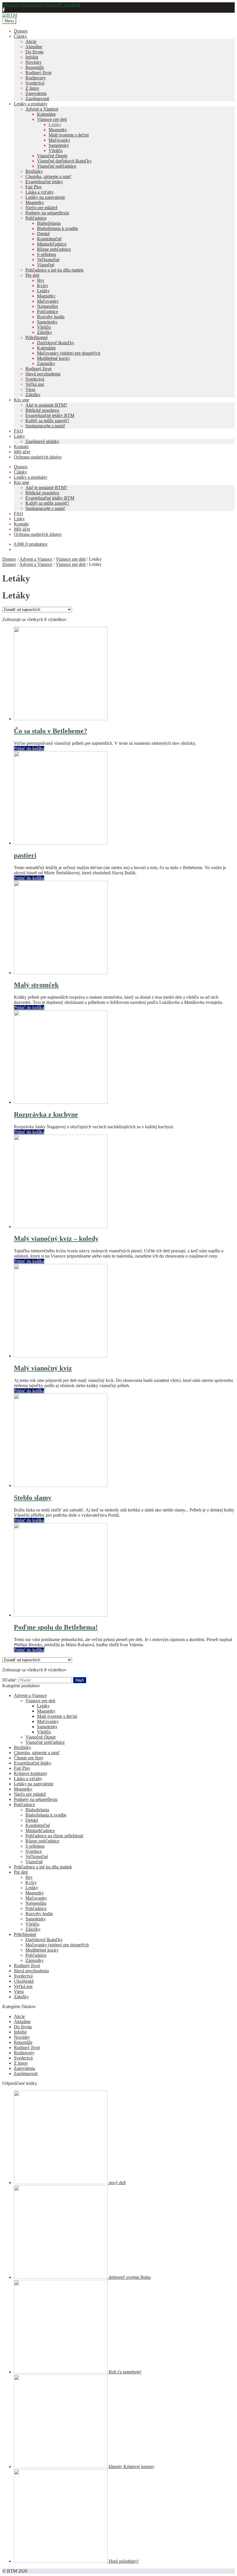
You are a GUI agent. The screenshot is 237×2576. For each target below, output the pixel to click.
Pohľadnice (36, 218)
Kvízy (43, 286)
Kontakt (21, 447)
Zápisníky (46, 363)
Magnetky (58, 130)
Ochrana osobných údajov (38, 457)
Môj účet (22, 452)
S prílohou (47, 254)
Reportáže (35, 67)
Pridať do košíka (29, 748)
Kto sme (22, 400)
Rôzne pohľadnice (54, 249)
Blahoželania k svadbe (58, 228)
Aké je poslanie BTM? (46, 405)
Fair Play (34, 187)
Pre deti (32, 275)
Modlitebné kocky (54, 358)
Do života (34, 52)
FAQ (18, 431)
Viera (30, 389)
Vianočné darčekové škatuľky (64, 161)
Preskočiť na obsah (63, 5)
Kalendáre (46, 114)
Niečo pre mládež (41, 208)
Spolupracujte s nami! (45, 426)
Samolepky (59, 145)
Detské (43, 234)
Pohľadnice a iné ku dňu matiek (54, 270)
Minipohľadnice (52, 244)
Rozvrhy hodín (51, 317)
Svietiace (34, 1851)
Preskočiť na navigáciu (23, 5)
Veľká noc (35, 384)
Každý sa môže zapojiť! (47, 421)
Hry (41, 280)
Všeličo (55, 150)
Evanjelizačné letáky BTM (50, 415)
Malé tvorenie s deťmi (69, 135)
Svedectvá (35, 83)
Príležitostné (37, 337)
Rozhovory (36, 78)
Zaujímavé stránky (42, 441)
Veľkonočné (48, 260)
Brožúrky (34, 171)
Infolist (32, 57)
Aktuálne (34, 47)
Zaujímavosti (37, 99)
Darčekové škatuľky (56, 343)
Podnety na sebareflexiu (47, 213)
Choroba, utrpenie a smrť (48, 176)
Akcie (31, 41)
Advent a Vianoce (42, 109)
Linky (19, 436)
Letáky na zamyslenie (45, 197)
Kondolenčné (49, 239)
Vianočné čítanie (52, 156)
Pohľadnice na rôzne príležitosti (54, 1836)
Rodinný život (38, 73)
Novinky (34, 62)
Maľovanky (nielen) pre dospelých (69, 353)
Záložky (45, 332)
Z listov (32, 88)
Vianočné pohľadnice (57, 166)
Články (21, 36)
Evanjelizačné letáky (44, 182)
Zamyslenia (36, 93)
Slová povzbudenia (43, 374)
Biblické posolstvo (42, 410)
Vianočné (46, 265)
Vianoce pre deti (52, 119)
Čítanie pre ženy (29, 1758)
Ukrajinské (24, 1981)
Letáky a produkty (31, 104)
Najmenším (47, 306)
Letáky (55, 125)
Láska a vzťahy (40, 192)
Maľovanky (59, 140)
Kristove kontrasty (31, 1773)
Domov (21, 31)
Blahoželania (49, 223)
